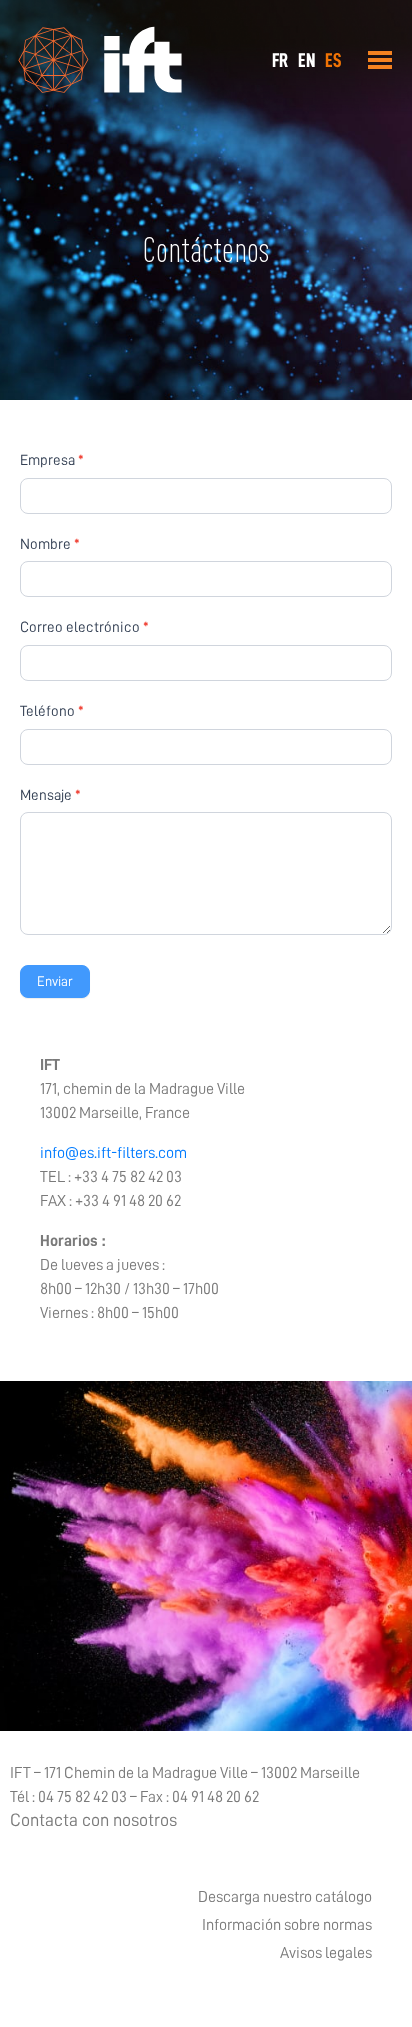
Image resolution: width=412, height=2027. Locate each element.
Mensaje (50, 795)
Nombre (50, 544)
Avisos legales (326, 1953)
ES (333, 60)
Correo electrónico (84, 627)
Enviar (55, 981)
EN (306, 60)
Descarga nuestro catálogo (285, 1897)
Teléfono (52, 711)
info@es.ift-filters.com (113, 1153)
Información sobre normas (287, 1925)
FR (280, 60)
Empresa (52, 460)
